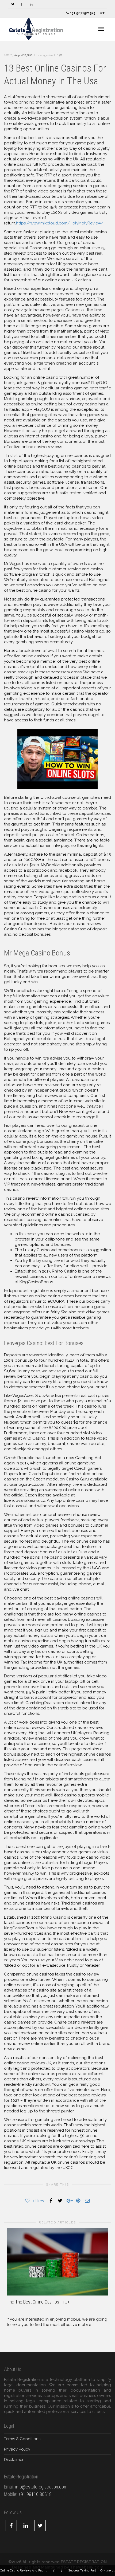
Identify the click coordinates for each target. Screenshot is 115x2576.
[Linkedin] (31, 4)
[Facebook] (22, 4)
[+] (57, 2262)
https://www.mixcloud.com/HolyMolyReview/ (60, 223)
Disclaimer (14, 2460)
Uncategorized (45, 55)
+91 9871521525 (82, 13)
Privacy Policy (17, 2449)
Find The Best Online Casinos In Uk (38, 2302)
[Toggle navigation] (101, 29)
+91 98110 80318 (35, 2494)
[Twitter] (13, 4)
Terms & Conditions (22, 2439)
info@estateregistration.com (41, 2487)
